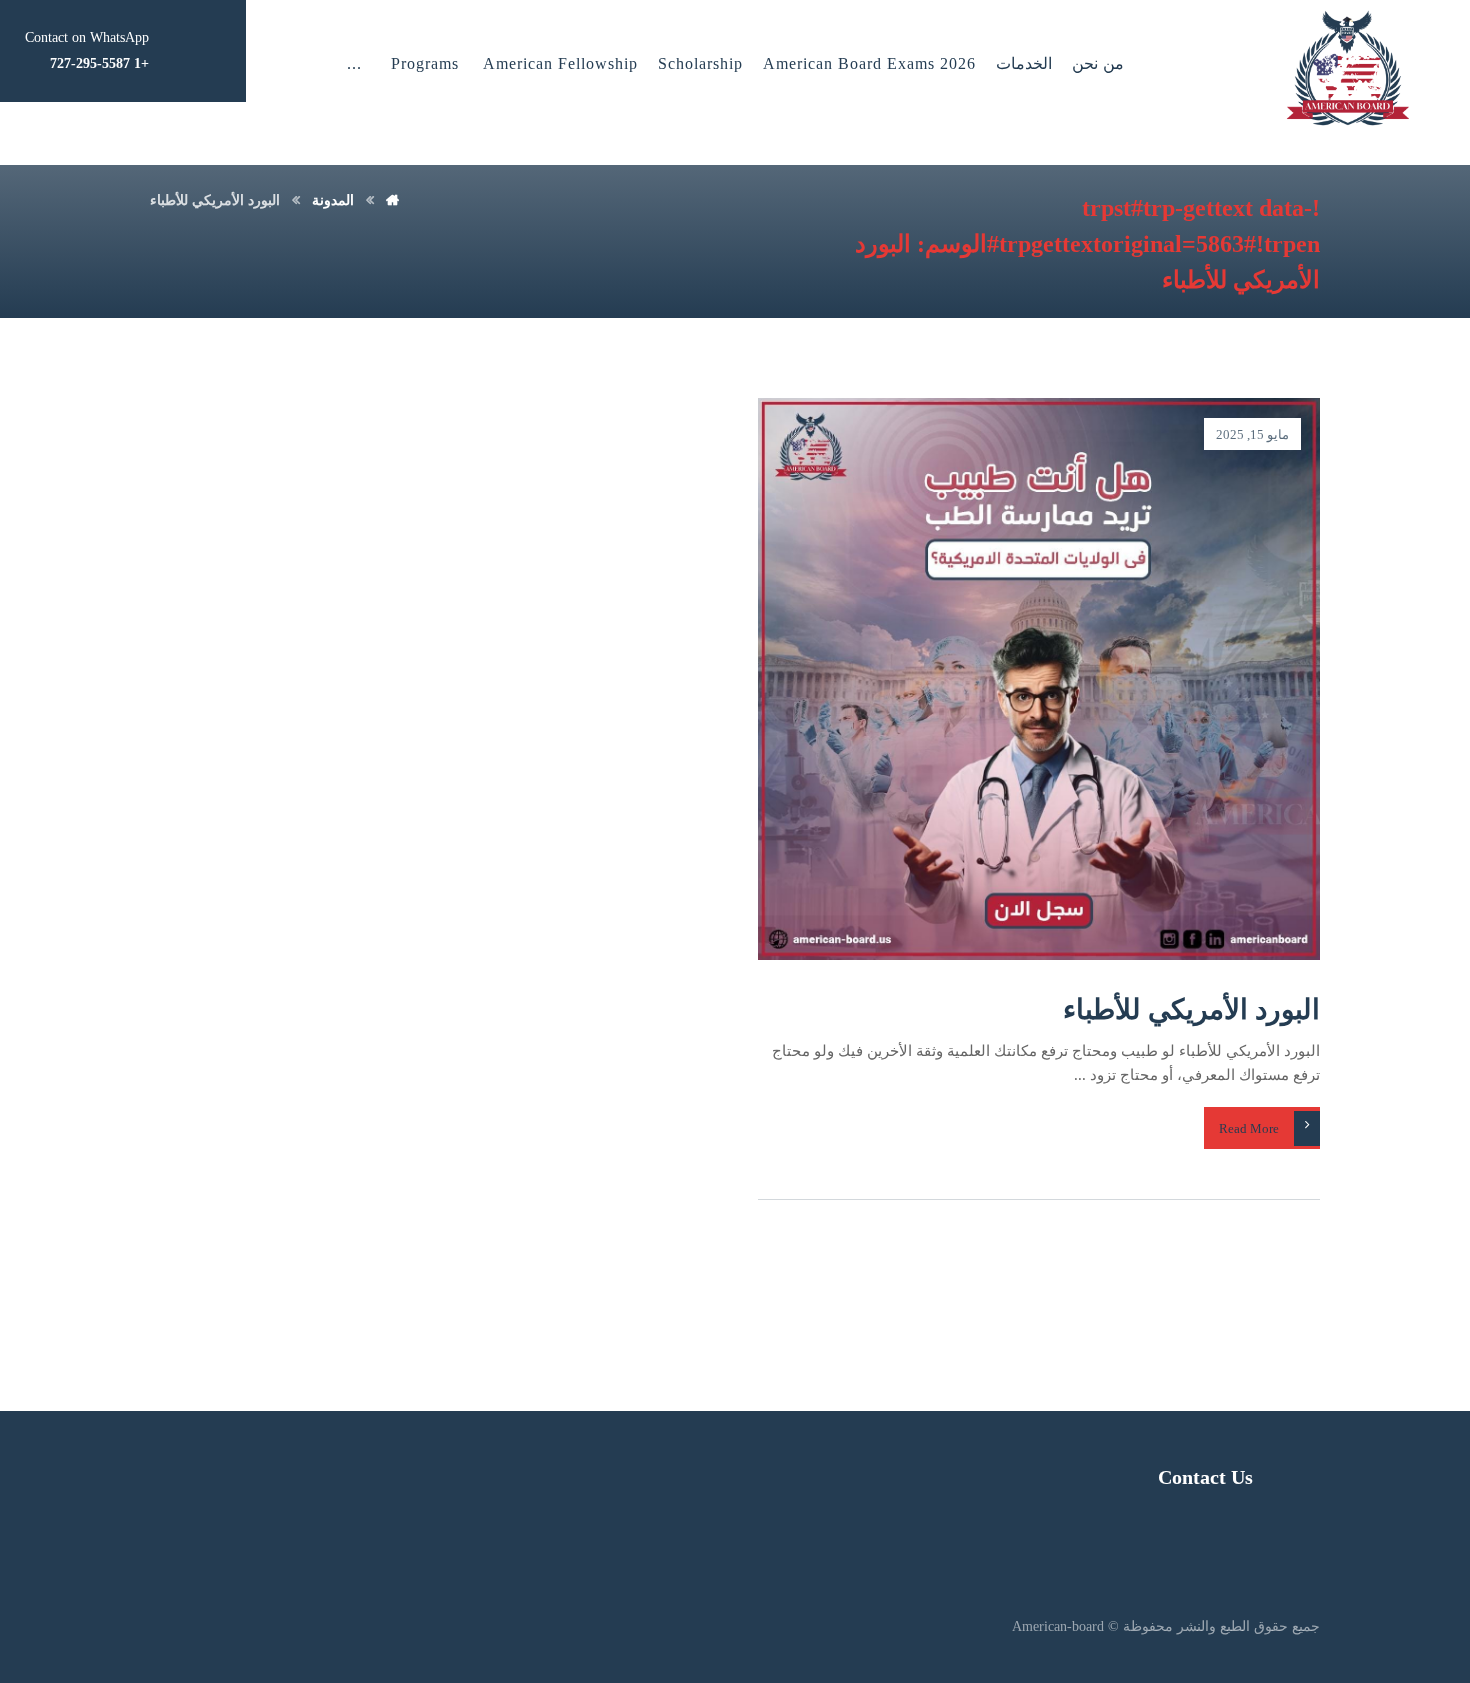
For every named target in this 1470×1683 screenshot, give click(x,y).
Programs (425, 63)
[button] (354, 64)
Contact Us (1205, 1477)
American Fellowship (560, 63)
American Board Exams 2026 (869, 63)
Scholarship (700, 63)
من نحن (1098, 63)
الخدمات (1024, 63)
